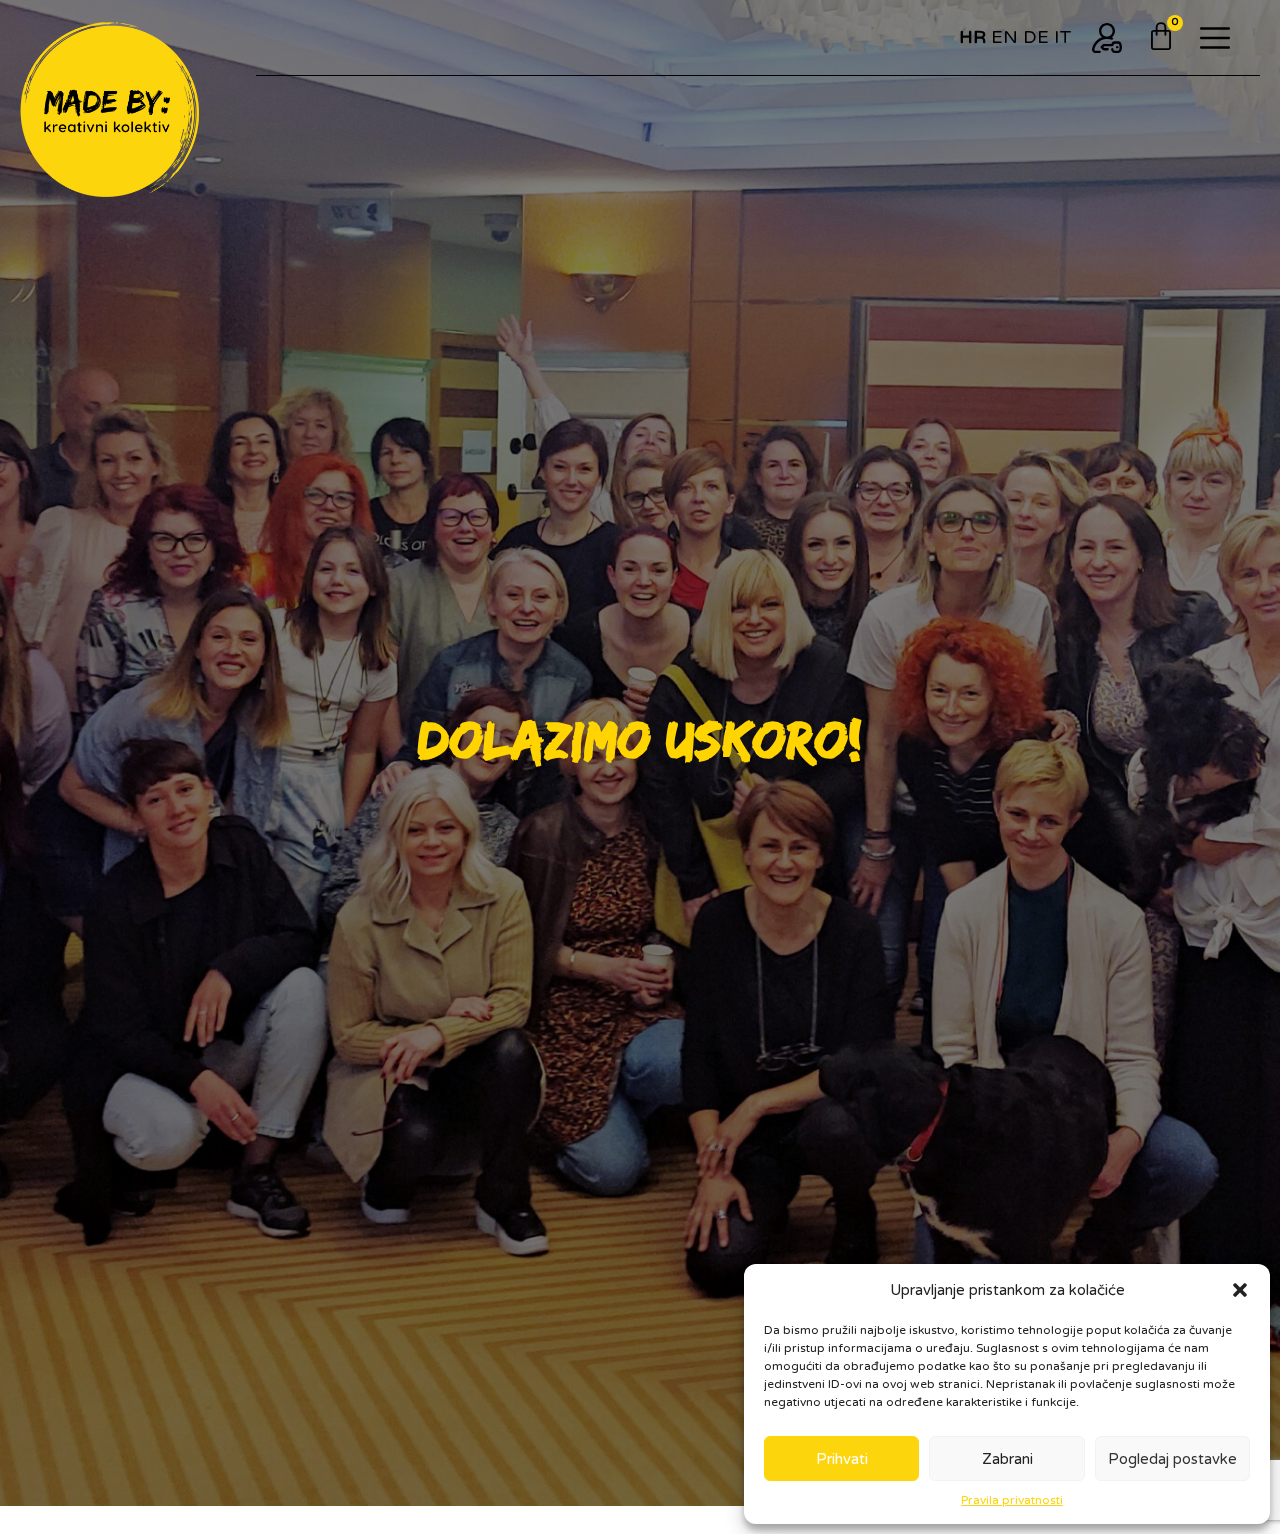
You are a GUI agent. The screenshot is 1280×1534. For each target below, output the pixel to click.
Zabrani (1007, 1459)
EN (1004, 37)
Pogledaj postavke (1172, 1459)
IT (1063, 37)
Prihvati (842, 1459)
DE (1036, 37)
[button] (1240, 1290)
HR (972, 37)
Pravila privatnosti (1012, 1500)
